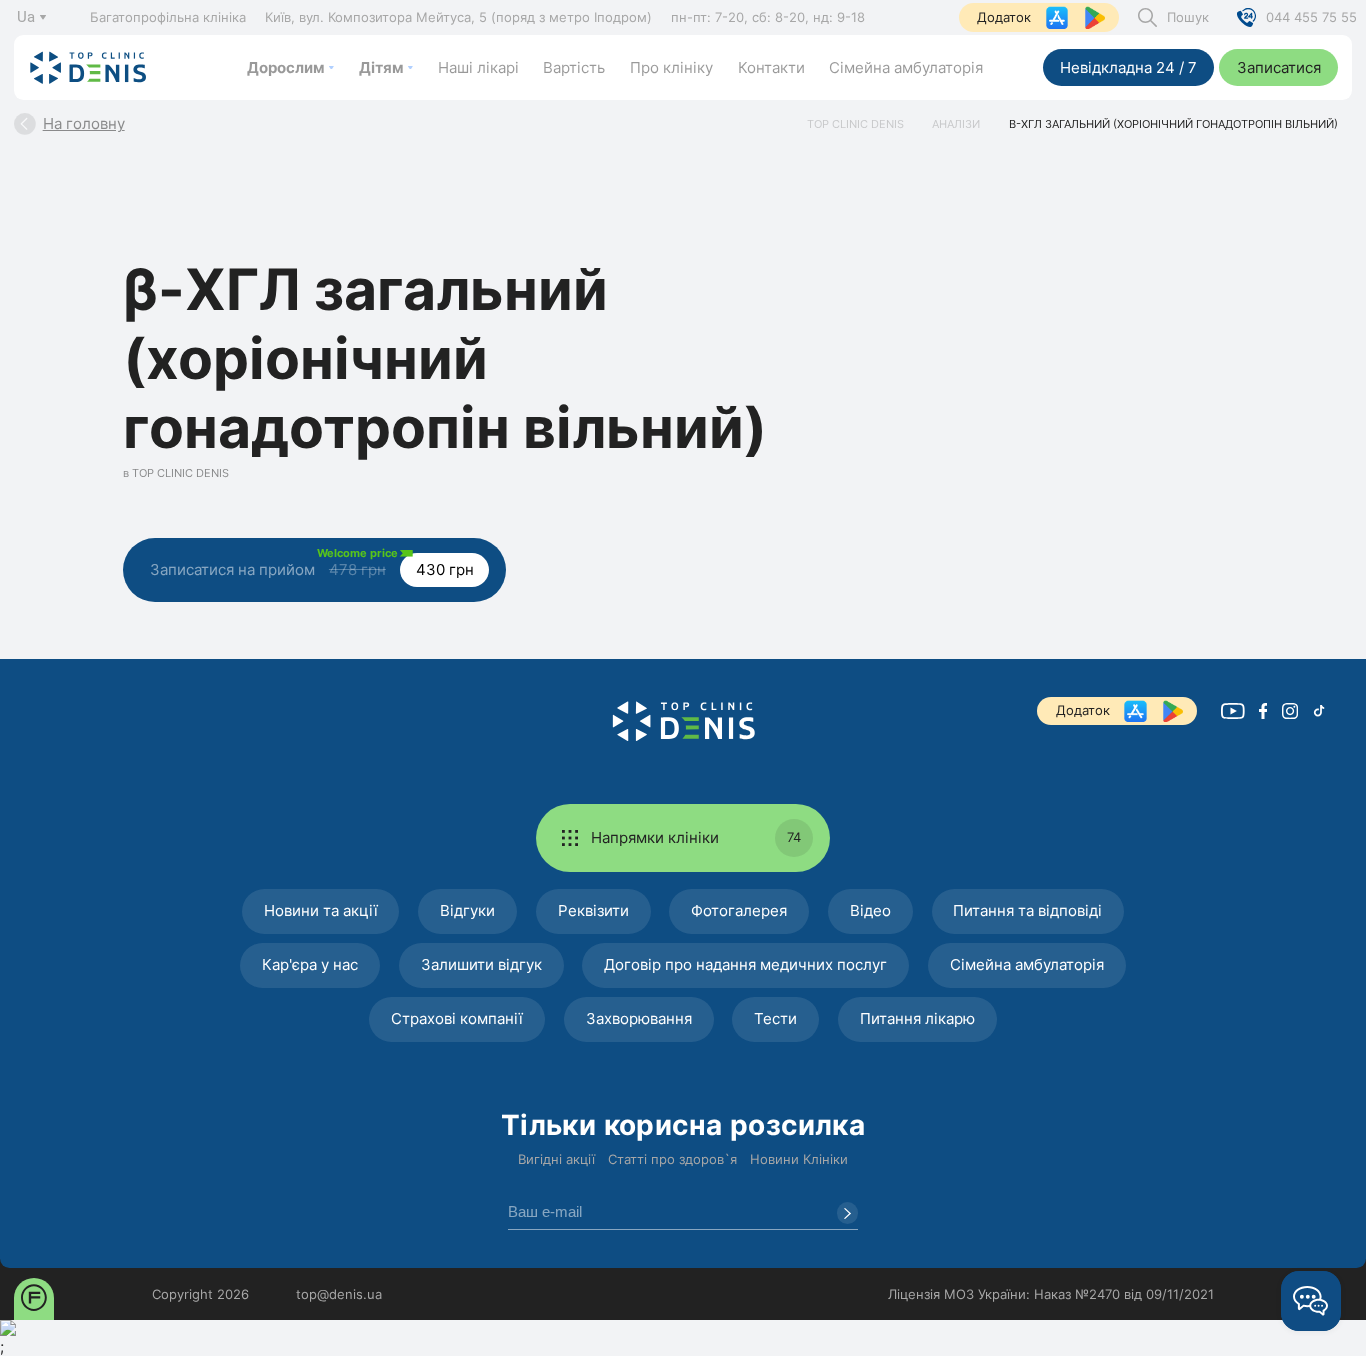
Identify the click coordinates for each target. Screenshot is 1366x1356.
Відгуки (467, 910)
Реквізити (593, 910)
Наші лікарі (478, 67)
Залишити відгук (481, 964)
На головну (83, 123)
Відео (870, 910)
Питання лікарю (917, 1018)
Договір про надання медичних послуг (745, 964)
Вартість (574, 67)
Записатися (1279, 67)
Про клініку (671, 67)
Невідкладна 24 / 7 (1128, 67)
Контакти (771, 67)
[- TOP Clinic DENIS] (683, 721)
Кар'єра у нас (310, 964)
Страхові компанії (457, 1018)
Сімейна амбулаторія (906, 67)
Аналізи (956, 124)
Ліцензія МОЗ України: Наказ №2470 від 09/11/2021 (1051, 1294)
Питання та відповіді (1027, 910)
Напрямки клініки (696, 837)
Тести (775, 1018)
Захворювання (639, 1018)
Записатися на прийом (312, 562)
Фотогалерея (739, 910)
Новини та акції (321, 910)
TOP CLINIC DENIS (855, 124)
